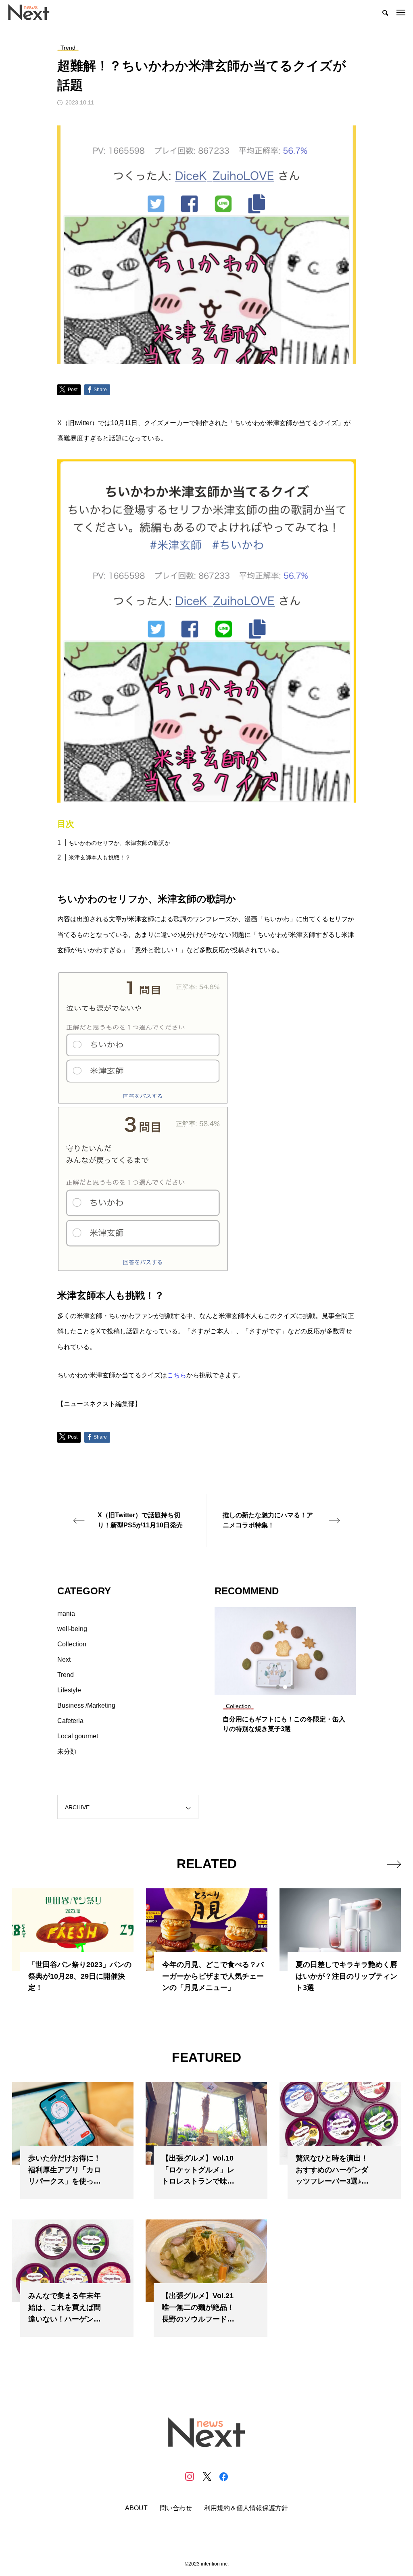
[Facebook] (223, 2476)
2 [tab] (286, 1687)
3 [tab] (293, 1687)
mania (66, 1613)
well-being (72, 1629)
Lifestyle (69, 1690)
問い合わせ (176, 2508)
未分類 (67, 1751)
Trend (66, 1675)
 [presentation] (394, 1864)
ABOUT (136, 2508)
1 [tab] (278, 1687)
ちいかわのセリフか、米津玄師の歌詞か (119, 843)
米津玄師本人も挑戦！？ (100, 857)
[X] (206, 2476)
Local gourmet (78, 1736)
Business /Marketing (86, 1705)
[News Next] (33, 12)
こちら (177, 1375)
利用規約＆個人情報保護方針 (246, 2508)
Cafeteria (70, 1721)
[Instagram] (190, 2476)
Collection (72, 1644)
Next (64, 1659)
